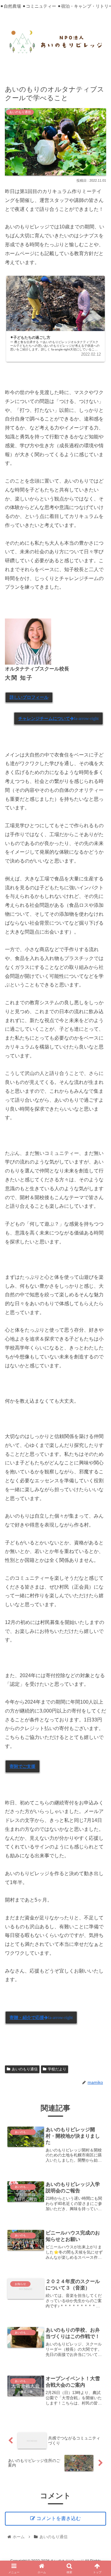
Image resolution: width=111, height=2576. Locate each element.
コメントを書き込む (59, 2518)
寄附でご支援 (23, 1766)
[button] (100, 1467)
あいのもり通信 (25, 2069)
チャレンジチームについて (58, 718)
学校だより (57, 2069)
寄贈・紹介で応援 (41, 2017)
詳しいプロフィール (29, 697)
